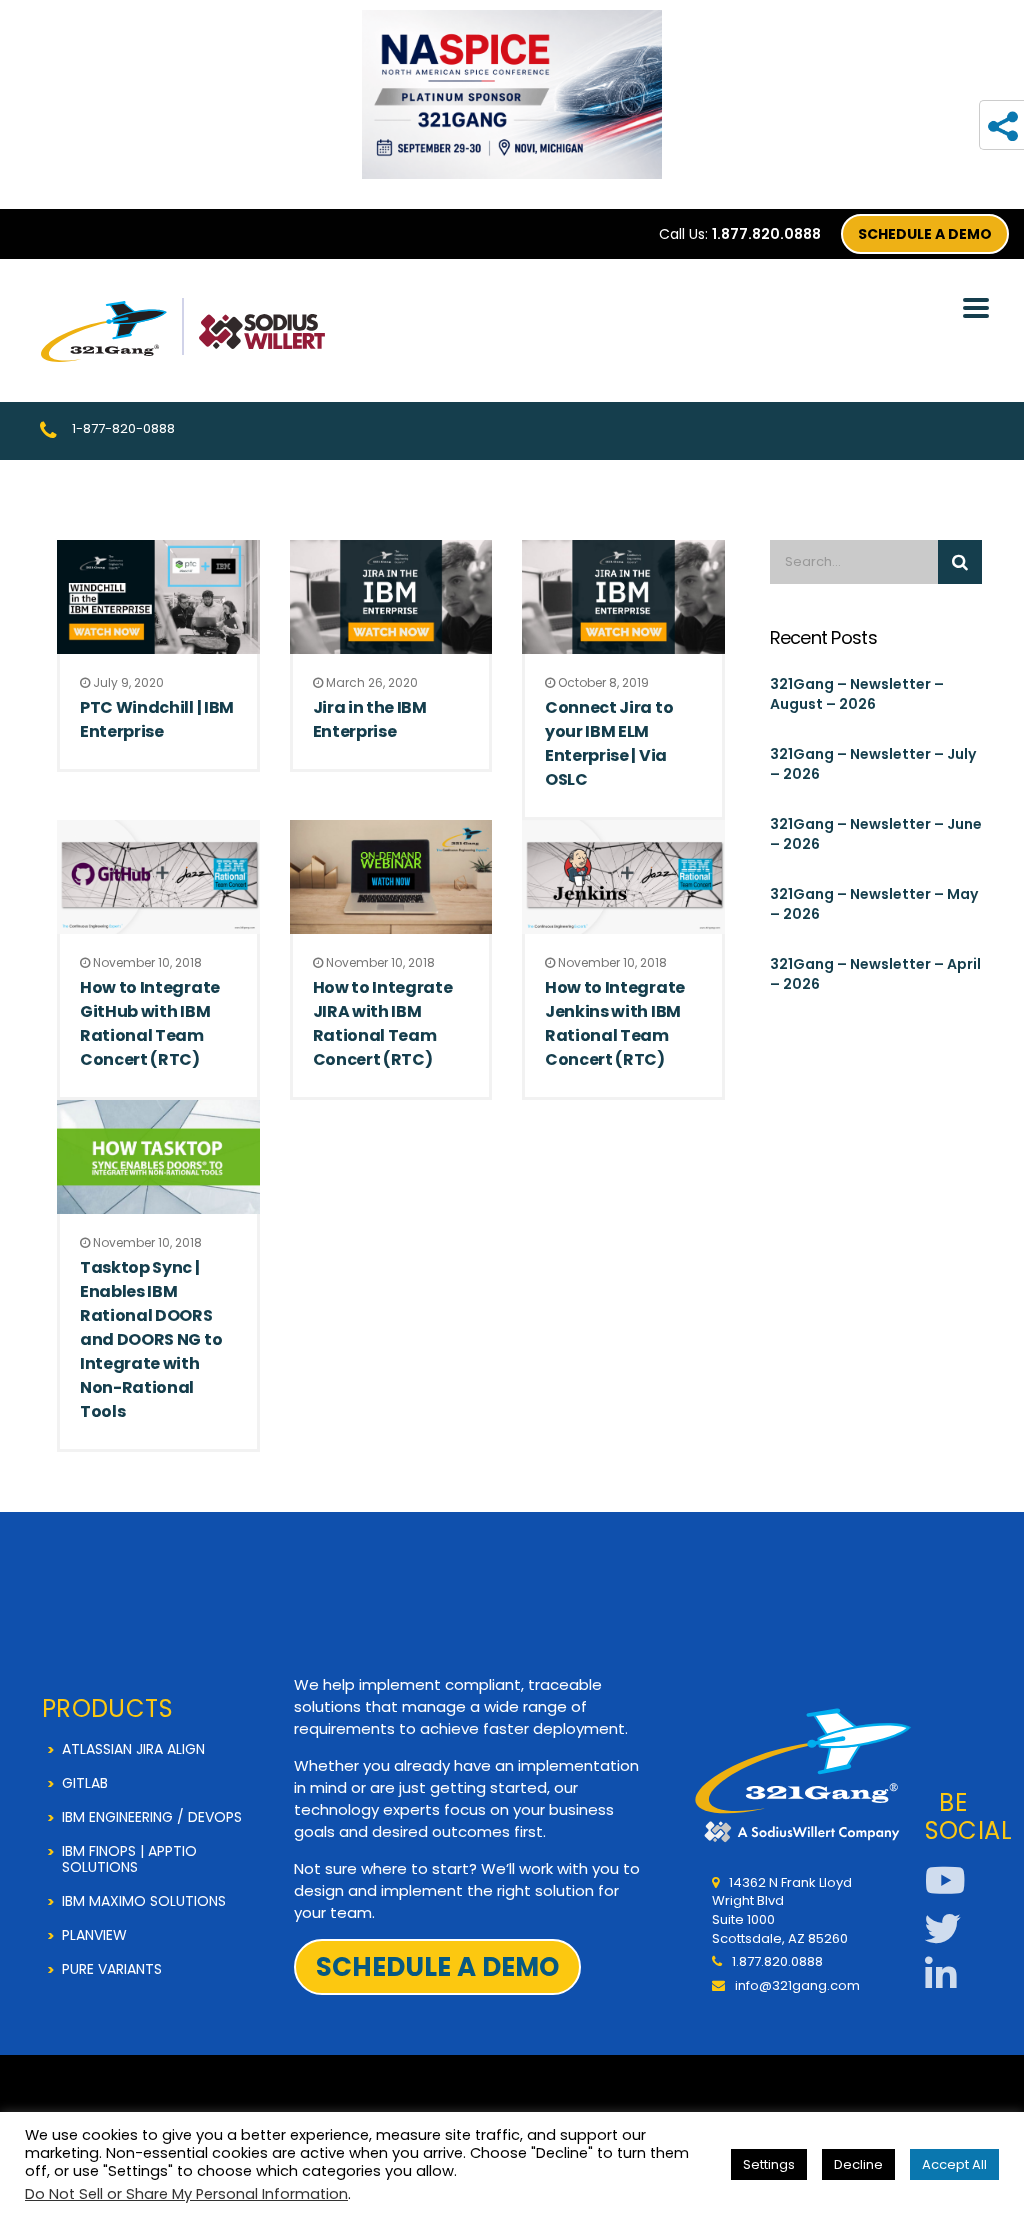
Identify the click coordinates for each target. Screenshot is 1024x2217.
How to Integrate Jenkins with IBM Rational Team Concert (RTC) (615, 1023)
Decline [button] (858, 2164)
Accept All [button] (954, 2164)
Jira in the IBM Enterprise (370, 719)
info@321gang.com (797, 1985)
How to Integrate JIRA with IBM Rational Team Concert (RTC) (383, 1023)
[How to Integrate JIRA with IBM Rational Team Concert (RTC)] (391, 877)
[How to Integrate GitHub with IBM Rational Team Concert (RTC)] (158, 877)
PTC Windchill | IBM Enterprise (157, 719)
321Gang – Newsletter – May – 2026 (874, 904)
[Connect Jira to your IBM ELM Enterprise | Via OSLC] (623, 597)
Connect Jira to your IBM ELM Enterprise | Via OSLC (609, 743)
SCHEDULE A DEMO (925, 234)
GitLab (85, 1783)
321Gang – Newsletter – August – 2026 (857, 694)
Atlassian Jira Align (133, 1749)
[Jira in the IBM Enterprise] (391, 597)
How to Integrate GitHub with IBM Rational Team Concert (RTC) (150, 1023)
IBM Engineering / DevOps (152, 1817)
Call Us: (740, 234)
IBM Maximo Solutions (144, 1901)
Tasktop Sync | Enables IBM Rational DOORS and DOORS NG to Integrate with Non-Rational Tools (151, 1339)
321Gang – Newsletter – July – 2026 (873, 764)
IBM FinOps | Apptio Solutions (129, 1859)
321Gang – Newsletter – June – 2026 (876, 834)
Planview (94, 1935)
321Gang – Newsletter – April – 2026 (875, 974)
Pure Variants (112, 1969)
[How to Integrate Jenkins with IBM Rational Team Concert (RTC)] (623, 877)
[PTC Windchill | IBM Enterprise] (158, 597)
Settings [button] (769, 2164)
